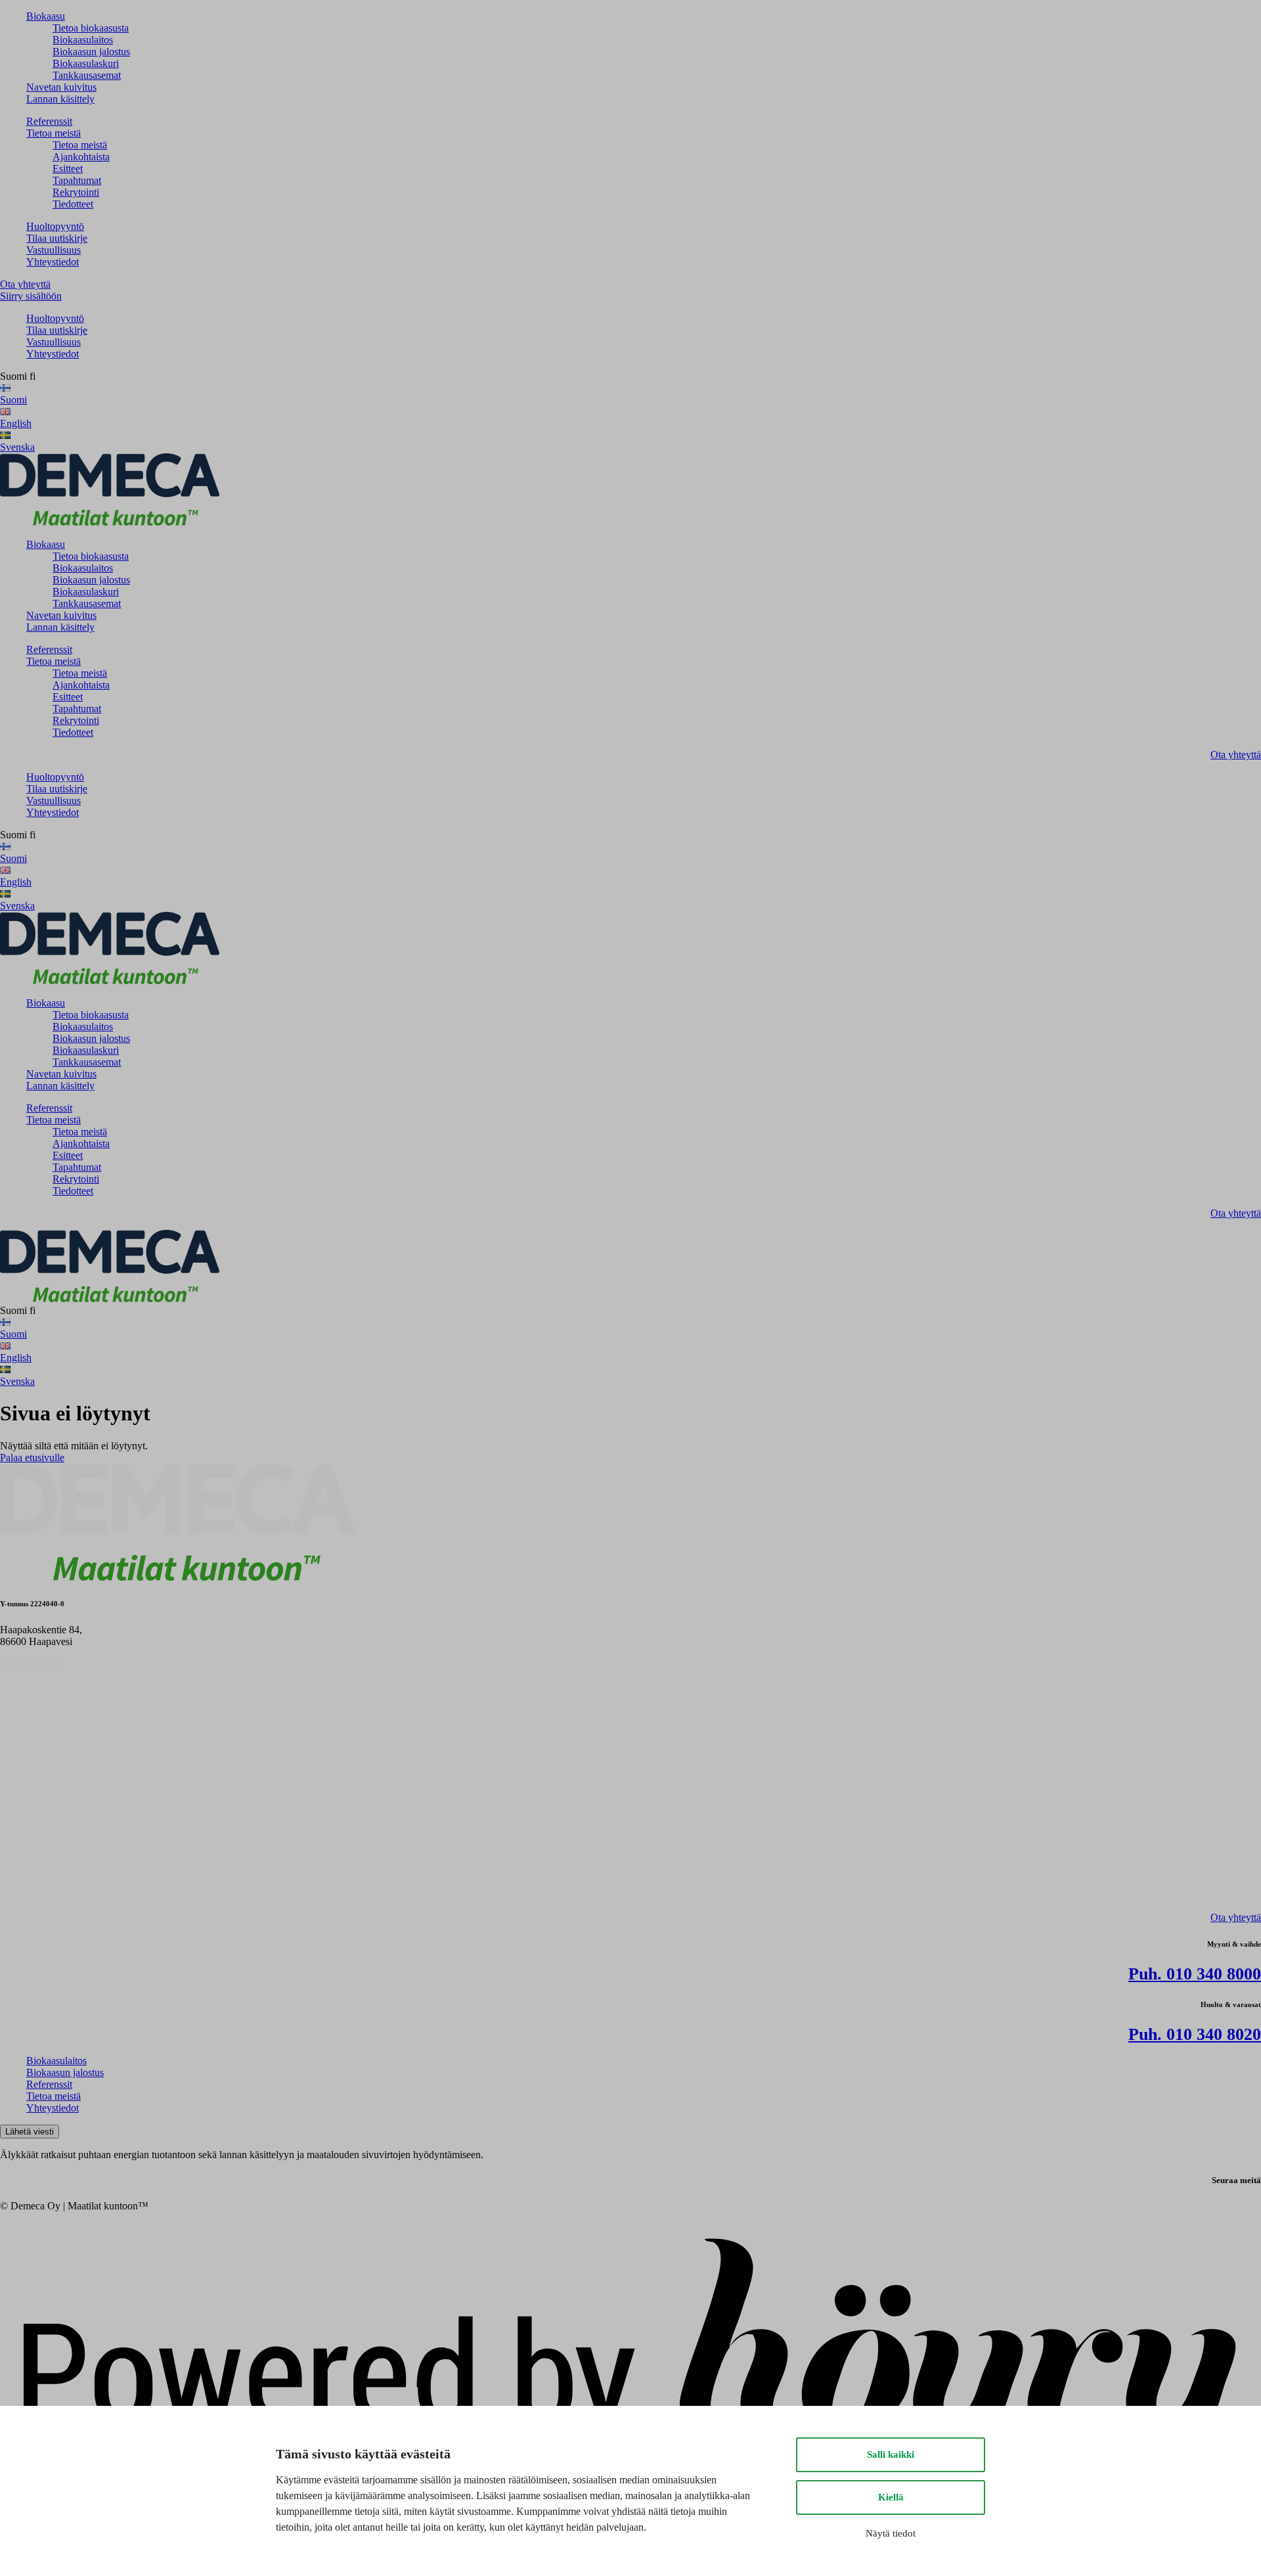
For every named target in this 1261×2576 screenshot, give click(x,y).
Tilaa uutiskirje (57, 238)
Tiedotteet (73, 204)
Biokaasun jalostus (91, 52)
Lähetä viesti (30, 2132)
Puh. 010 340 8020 (1195, 2034)
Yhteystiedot (53, 262)
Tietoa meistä (54, 133)
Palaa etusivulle (32, 1457)
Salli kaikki (891, 2454)
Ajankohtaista (81, 157)
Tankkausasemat (87, 75)
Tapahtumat (77, 180)
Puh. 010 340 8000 (1195, 1974)
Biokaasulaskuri (86, 63)
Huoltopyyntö (55, 226)
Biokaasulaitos (83, 40)
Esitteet (68, 169)
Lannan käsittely (60, 99)
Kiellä (891, 2497)
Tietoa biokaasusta (91, 28)
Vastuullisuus (54, 250)
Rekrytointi (76, 192)
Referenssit (49, 121)
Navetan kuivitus (61, 87)
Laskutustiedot (30, 1664)
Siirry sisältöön (31, 296)
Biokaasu (46, 16)
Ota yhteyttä (25, 284)
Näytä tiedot (891, 2533)
